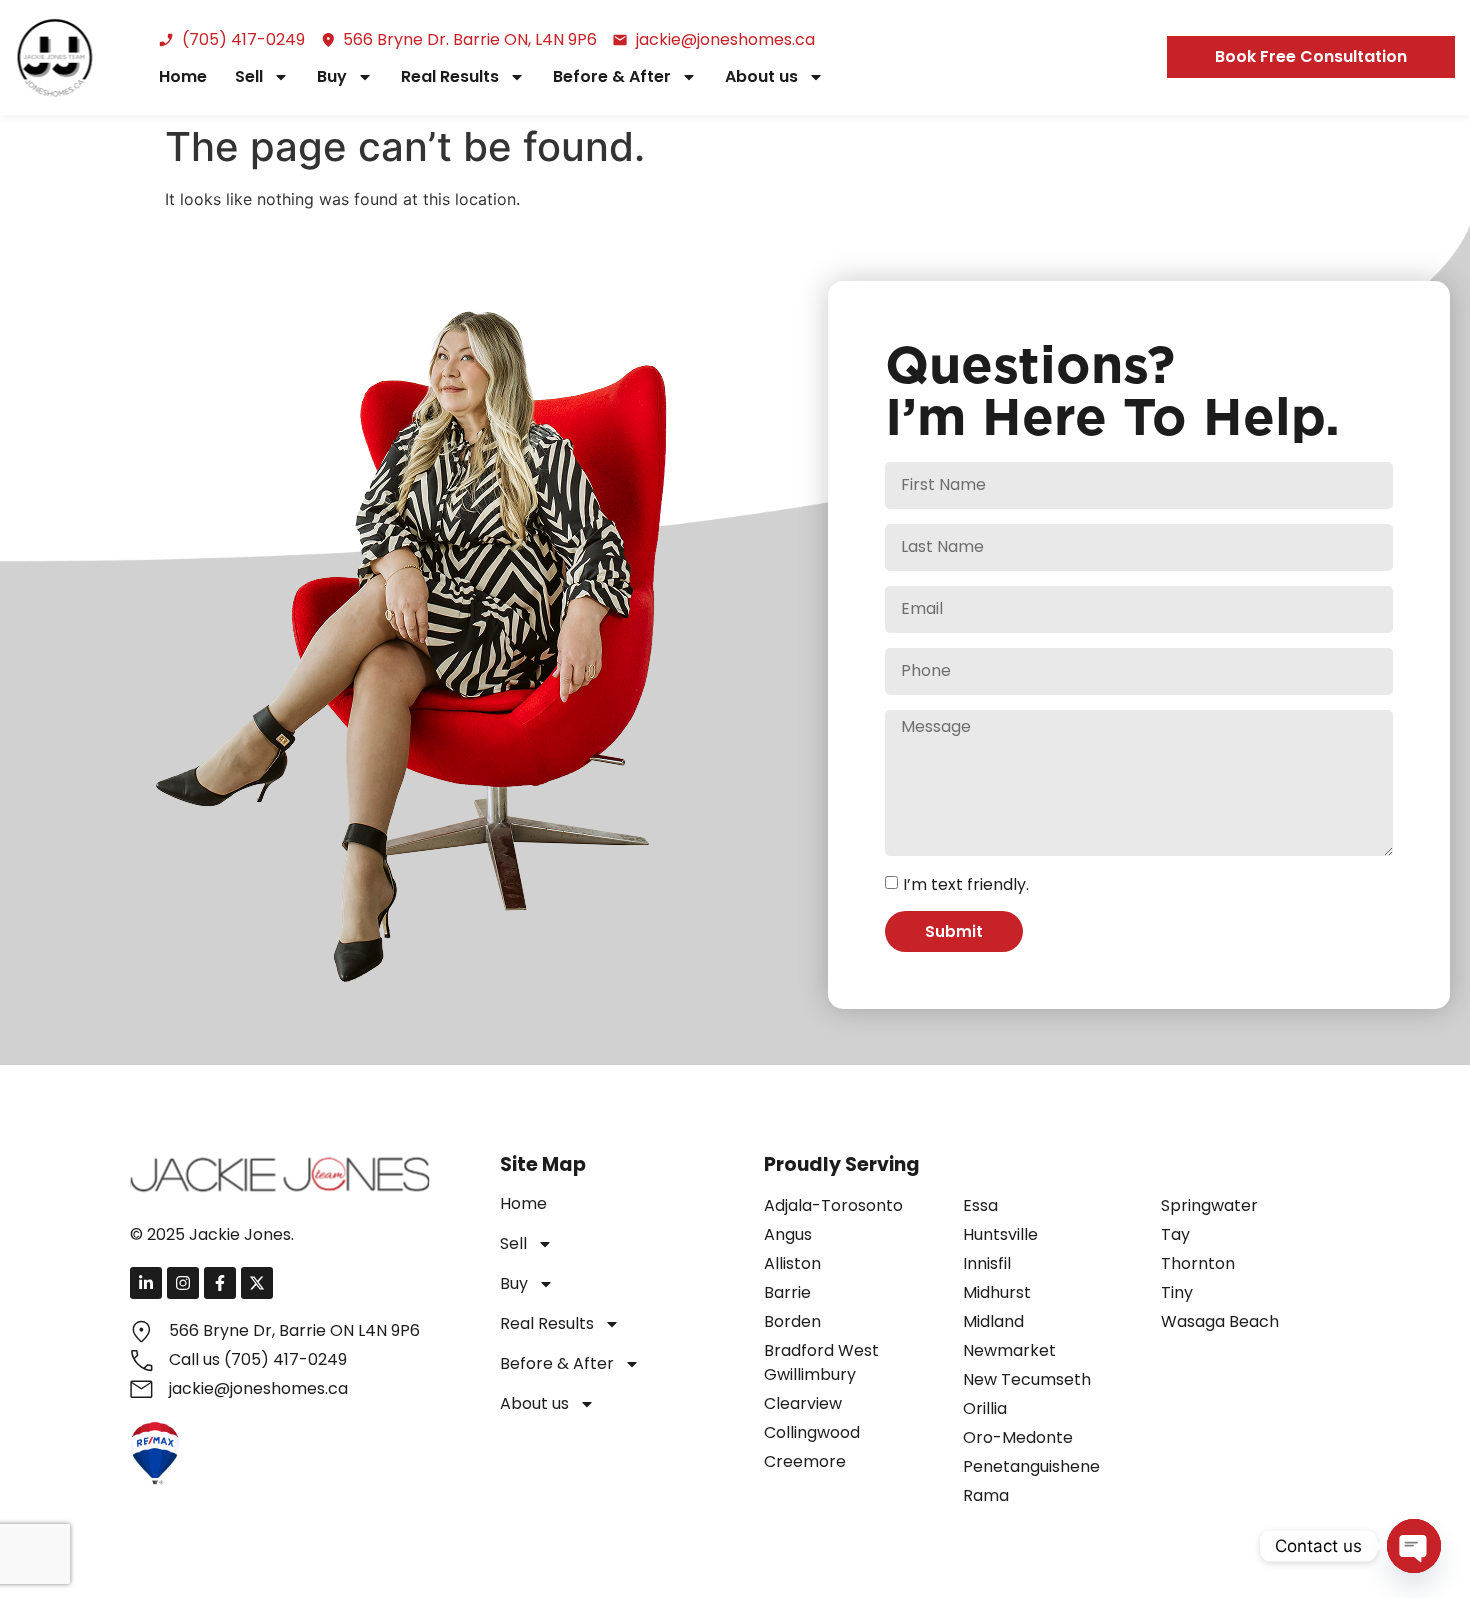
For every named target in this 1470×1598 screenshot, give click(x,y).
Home (183, 77)
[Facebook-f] (220, 1283)
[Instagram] (183, 1283)
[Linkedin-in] (146, 1283)
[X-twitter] (257, 1283)
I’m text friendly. (966, 884)
